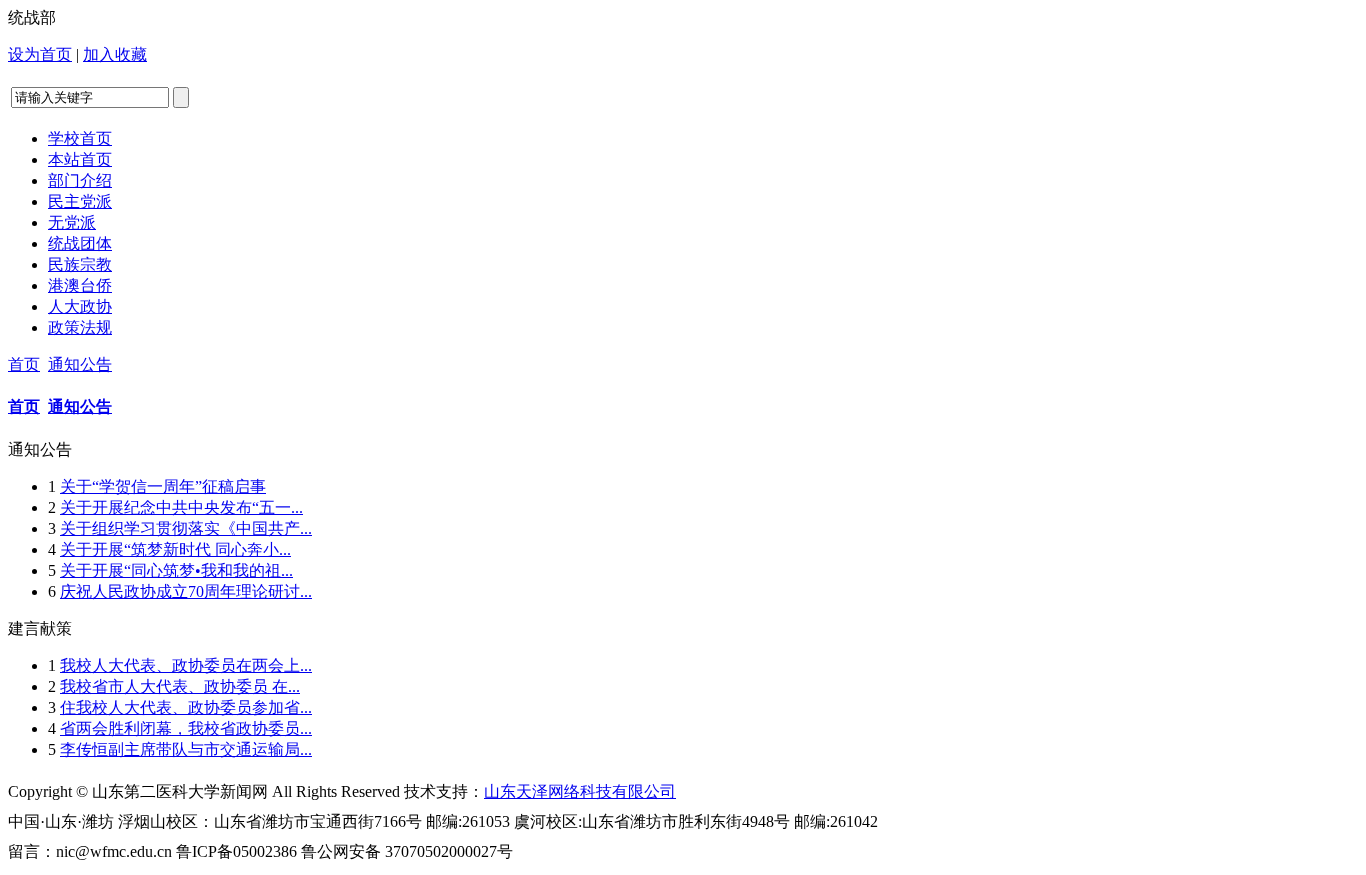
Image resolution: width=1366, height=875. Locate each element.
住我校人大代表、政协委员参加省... (186, 707)
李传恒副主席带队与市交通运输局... (186, 749)
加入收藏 (115, 54)
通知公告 (80, 364)
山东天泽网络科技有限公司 (580, 791)
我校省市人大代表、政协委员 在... (180, 686)
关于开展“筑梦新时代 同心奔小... (175, 549)
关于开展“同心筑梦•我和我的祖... (176, 570)
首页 (24, 364)
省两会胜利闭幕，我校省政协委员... (186, 728)
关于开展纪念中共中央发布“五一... (181, 507)
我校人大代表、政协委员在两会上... (186, 665)
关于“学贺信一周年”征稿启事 (163, 486)
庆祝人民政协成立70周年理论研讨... (186, 591)
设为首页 (40, 54)
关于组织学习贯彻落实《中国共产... (186, 528)
